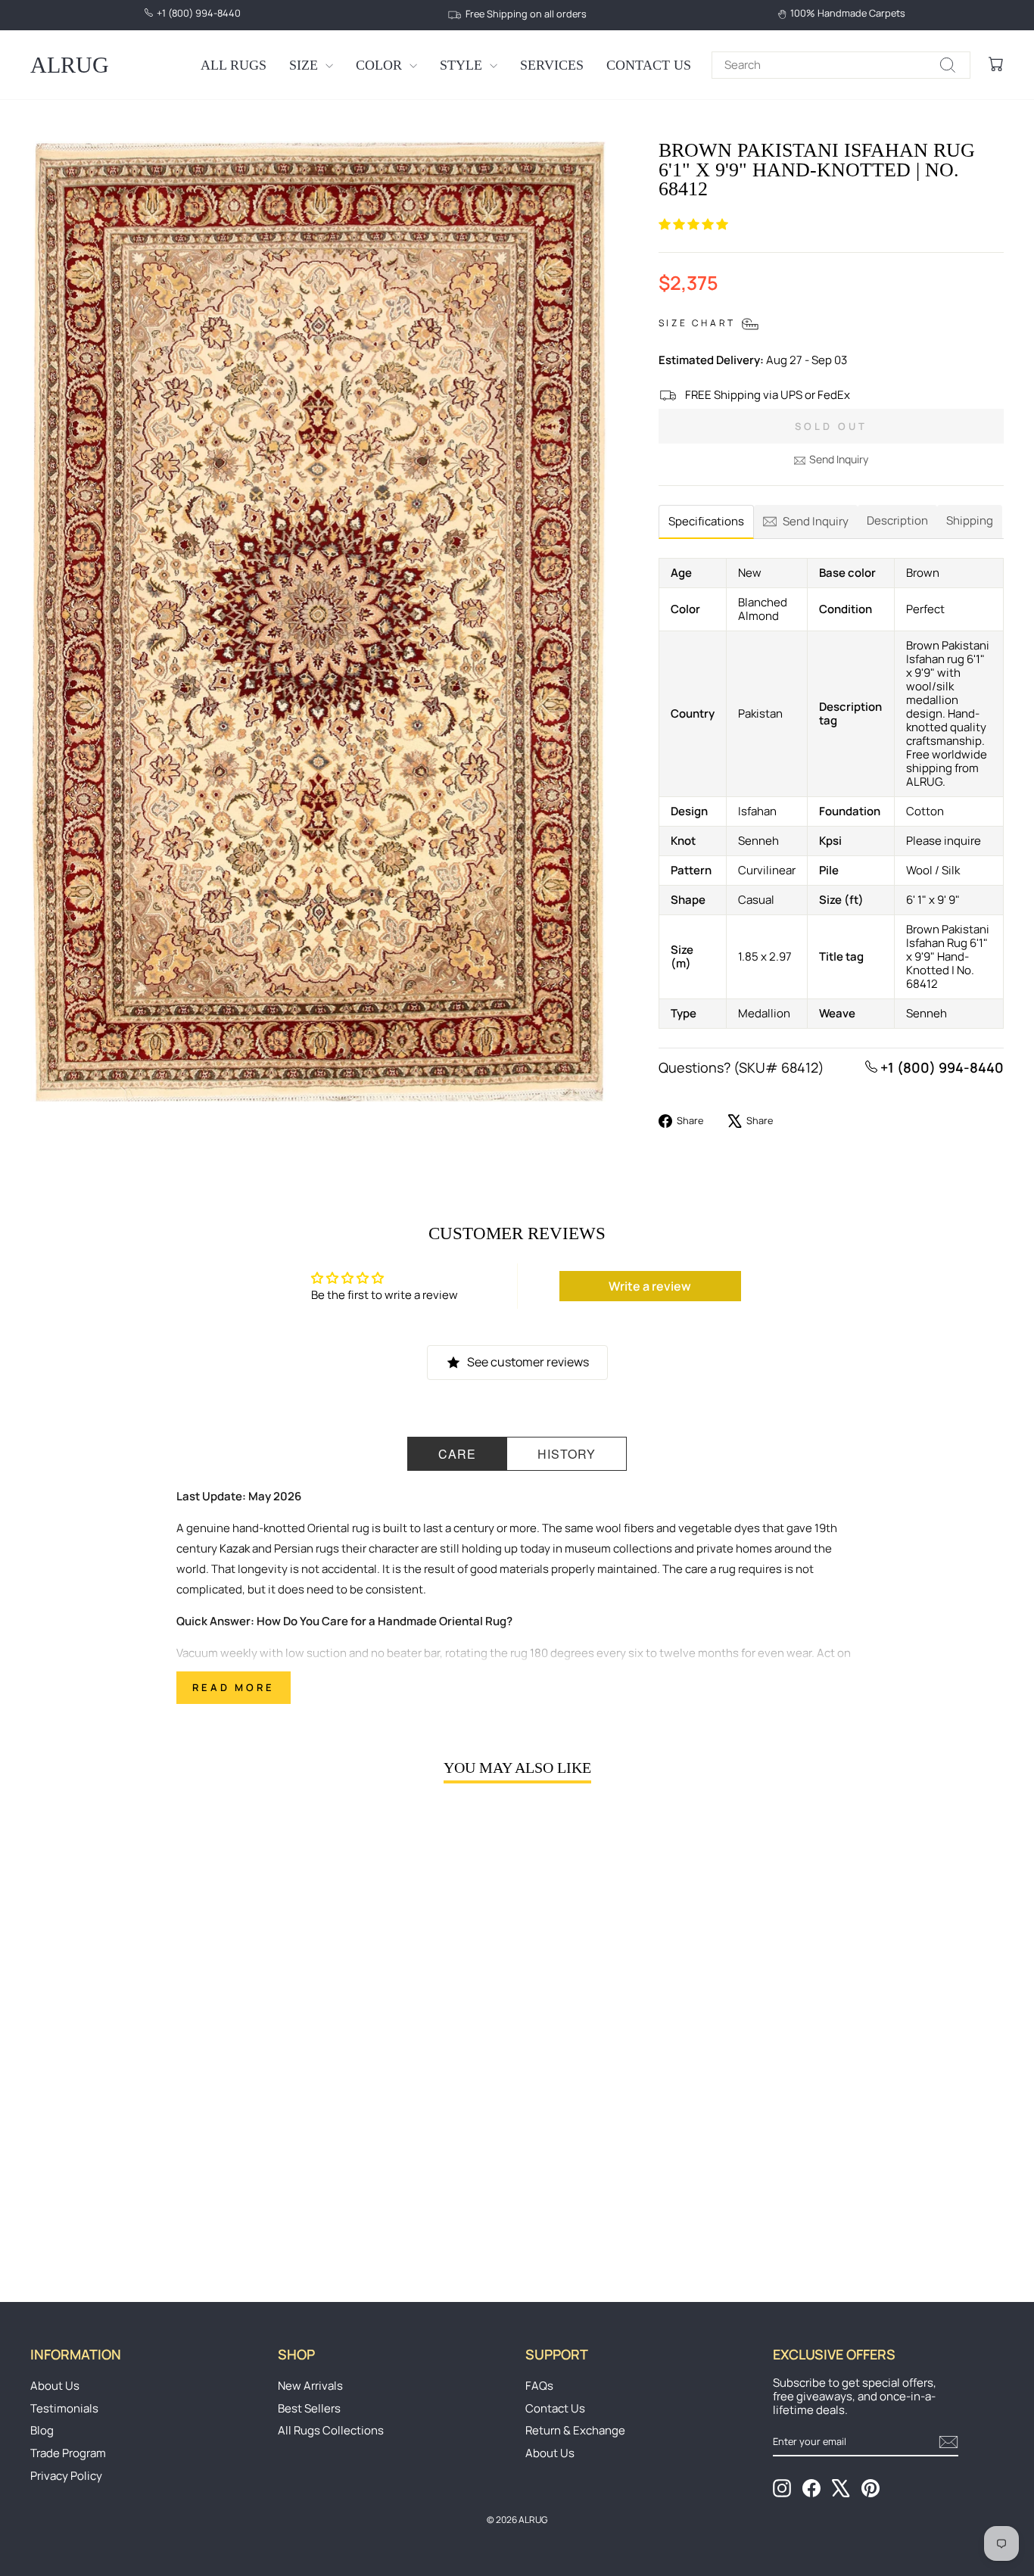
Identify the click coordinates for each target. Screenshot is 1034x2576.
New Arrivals (310, 2386)
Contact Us (649, 65)
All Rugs (234, 65)
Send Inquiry (839, 459)
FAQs (539, 2386)
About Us (55, 2386)
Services (552, 65)
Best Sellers (309, 2408)
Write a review (650, 1286)
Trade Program (68, 2453)
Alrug (70, 65)
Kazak (235, 1548)
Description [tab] (897, 520)
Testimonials (64, 2408)
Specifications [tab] (706, 521)
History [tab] (567, 1454)
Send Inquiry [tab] (816, 521)
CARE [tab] (457, 1454)
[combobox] (841, 65)
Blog (42, 2430)
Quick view (146, 2143)
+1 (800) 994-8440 (941, 1067)
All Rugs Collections (331, 2430)
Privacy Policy (66, 2476)
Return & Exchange (575, 2430)
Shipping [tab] (970, 520)
